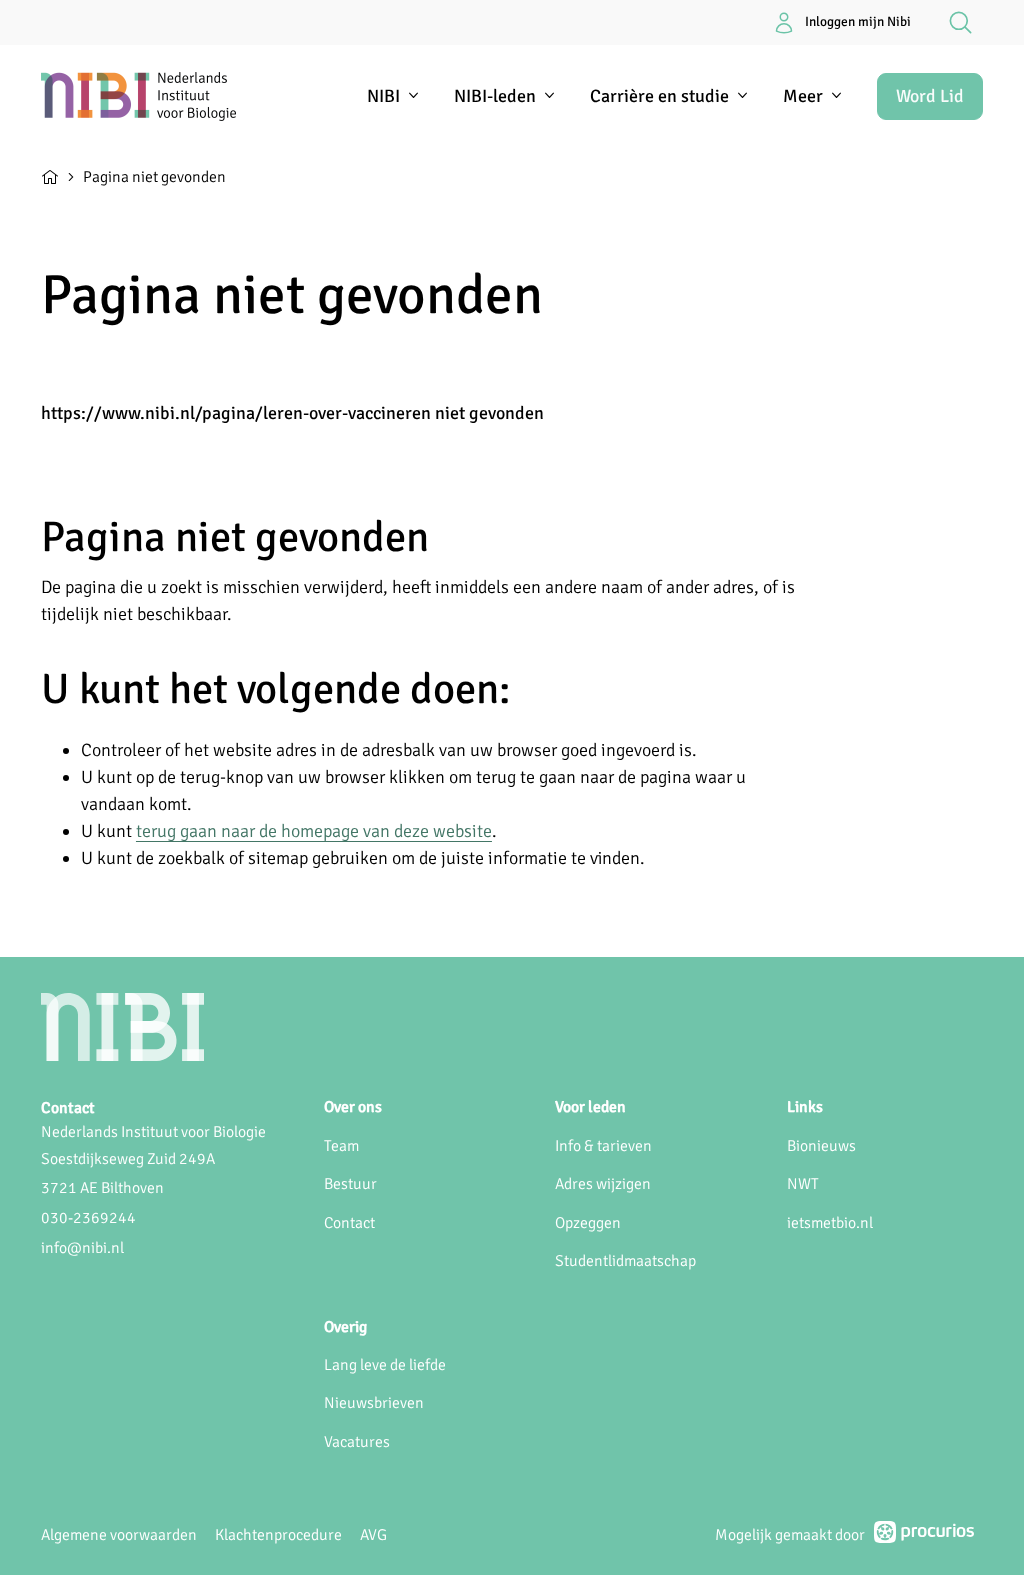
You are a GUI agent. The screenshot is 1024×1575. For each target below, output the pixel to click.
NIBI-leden (495, 96)
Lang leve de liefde (385, 1365)
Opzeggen (588, 1223)
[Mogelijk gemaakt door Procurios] (924, 1536)
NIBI (383, 96)
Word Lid (930, 96)
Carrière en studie (659, 96)
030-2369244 (88, 1218)
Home (50, 175)
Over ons (353, 1107)
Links (805, 1107)
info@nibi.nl (82, 1248)
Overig (345, 1327)
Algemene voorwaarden (119, 1535)
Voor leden (590, 1107)
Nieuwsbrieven (374, 1403)
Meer (803, 96)
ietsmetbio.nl (830, 1223)
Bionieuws (821, 1146)
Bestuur (350, 1184)
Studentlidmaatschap (625, 1261)
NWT (803, 1184)
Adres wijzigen (603, 1184)
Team (341, 1146)
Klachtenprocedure (278, 1535)
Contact (349, 1223)
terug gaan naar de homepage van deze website (314, 831)
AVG (373, 1535)
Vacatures (357, 1442)
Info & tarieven (603, 1146)
